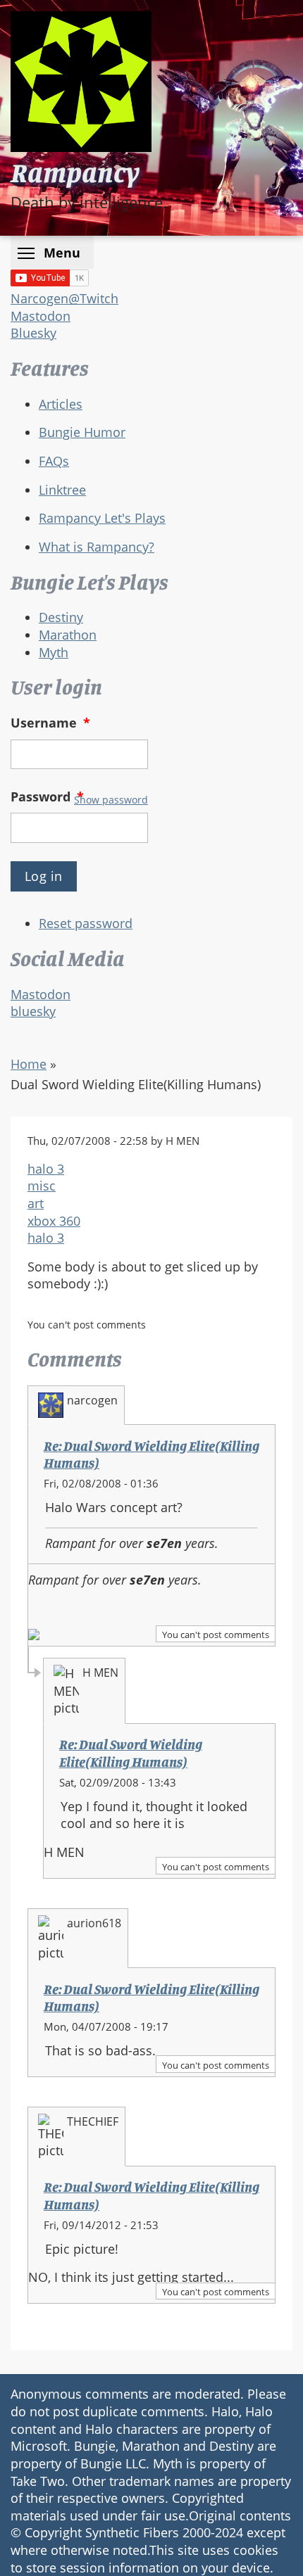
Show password (111, 800)
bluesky (33, 1011)
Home (29, 1064)
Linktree (62, 490)
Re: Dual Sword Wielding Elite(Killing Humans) (131, 1753)
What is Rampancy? (97, 547)
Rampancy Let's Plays (102, 518)
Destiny (61, 617)
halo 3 (46, 1169)
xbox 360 (54, 1221)
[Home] (81, 82)
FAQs (54, 461)
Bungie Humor (82, 432)
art (36, 1203)
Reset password (86, 923)
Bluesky (33, 333)
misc (42, 1186)
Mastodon (41, 316)
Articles (61, 404)
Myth (54, 652)
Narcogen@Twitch (64, 298)
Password (47, 797)
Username (50, 723)
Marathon (68, 635)
